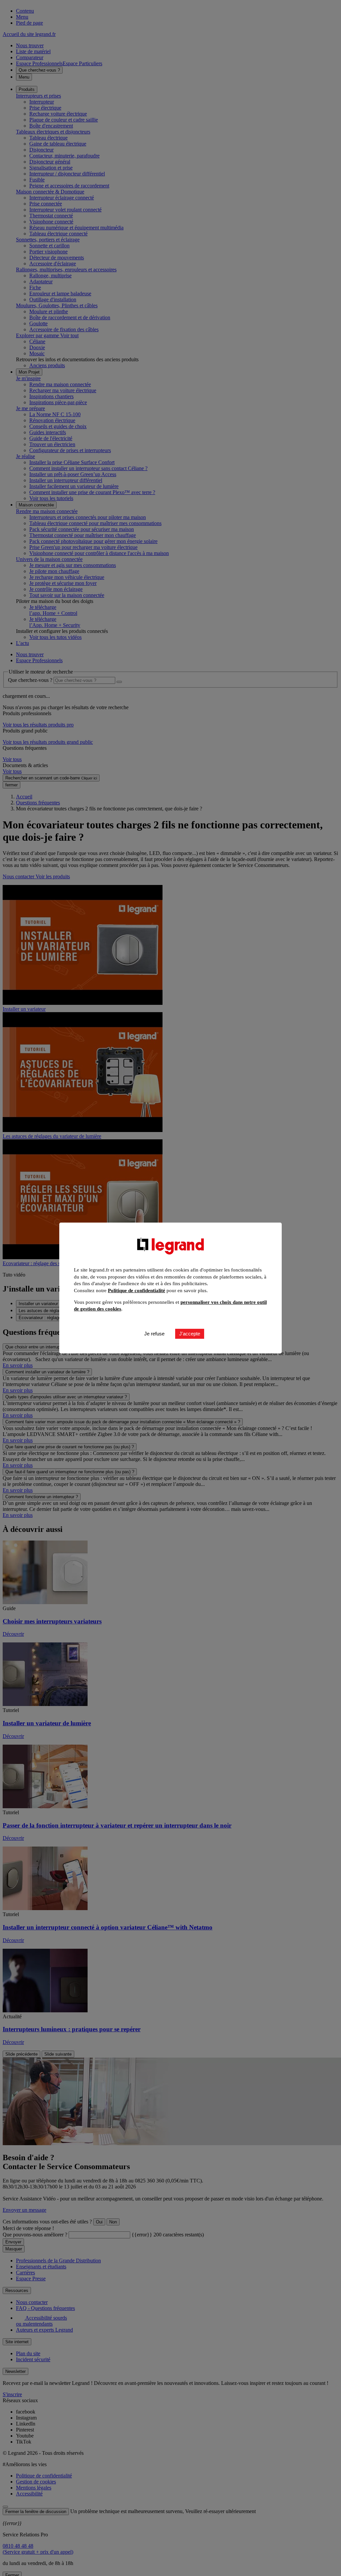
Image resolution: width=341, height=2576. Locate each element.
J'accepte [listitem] (190, 1334)
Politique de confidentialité (137, 1290)
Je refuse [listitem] (154, 1334)
